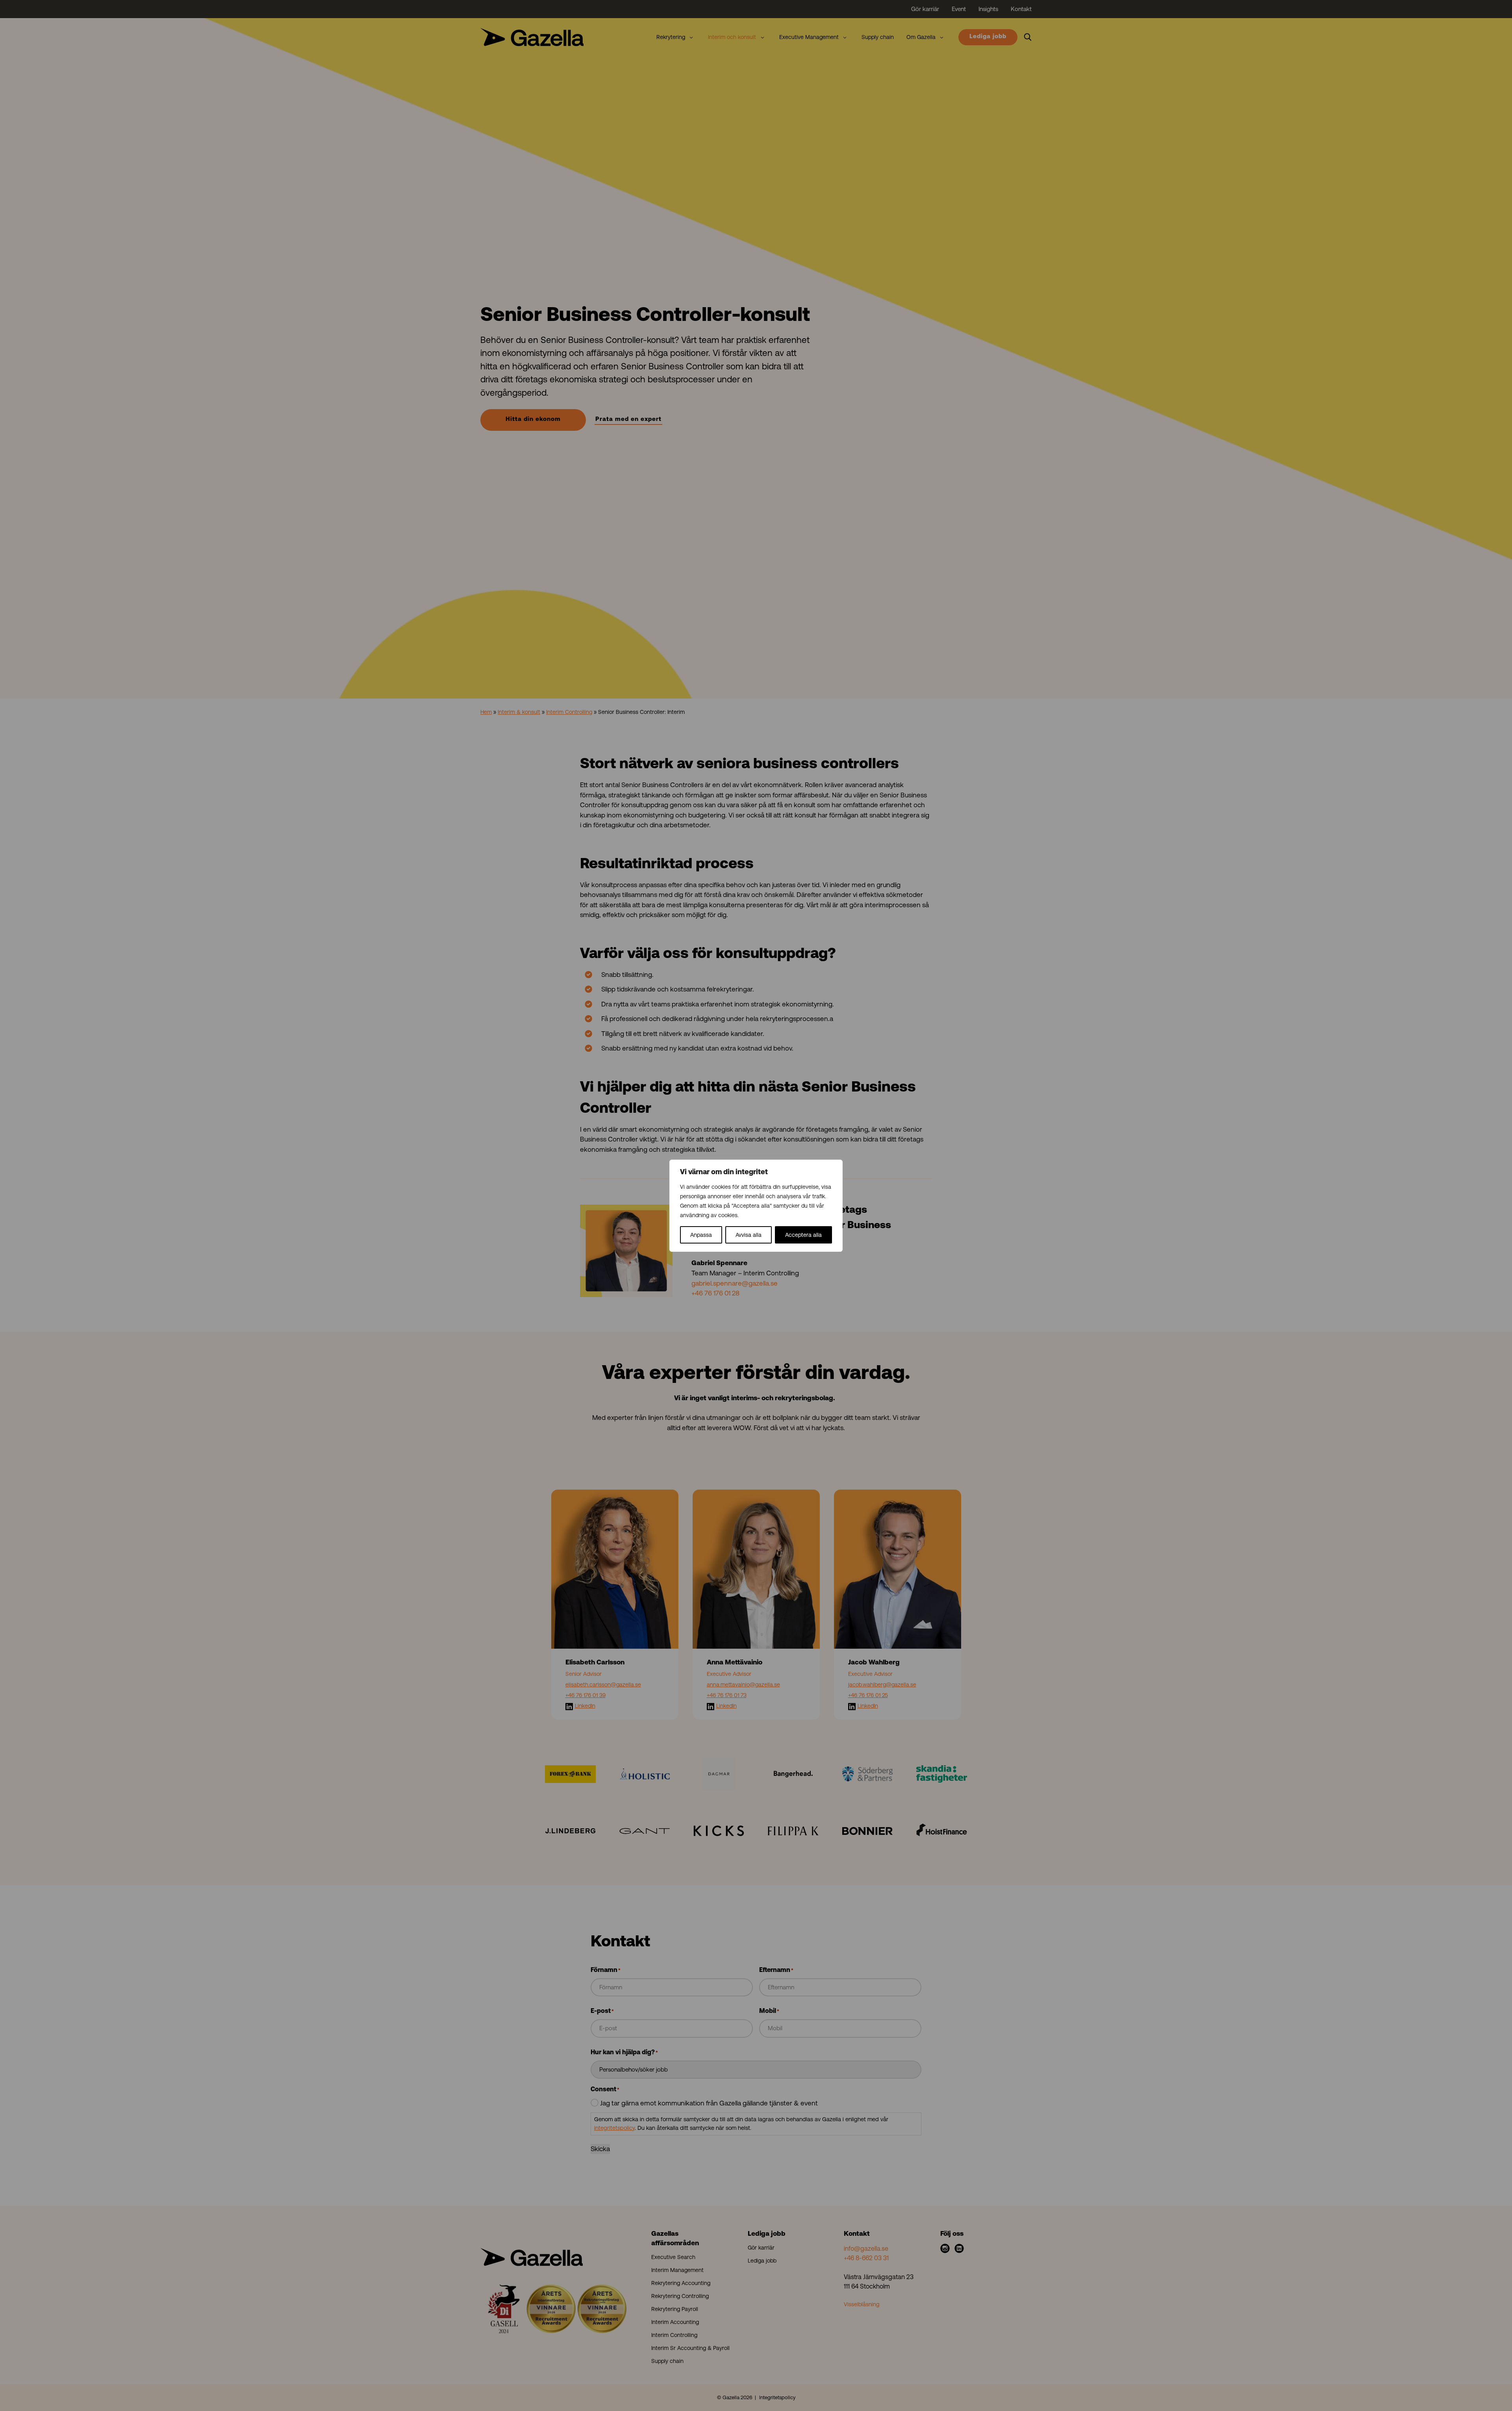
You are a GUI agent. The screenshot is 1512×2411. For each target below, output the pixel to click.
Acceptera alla (803, 1235)
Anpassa (701, 1235)
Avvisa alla (749, 1235)
